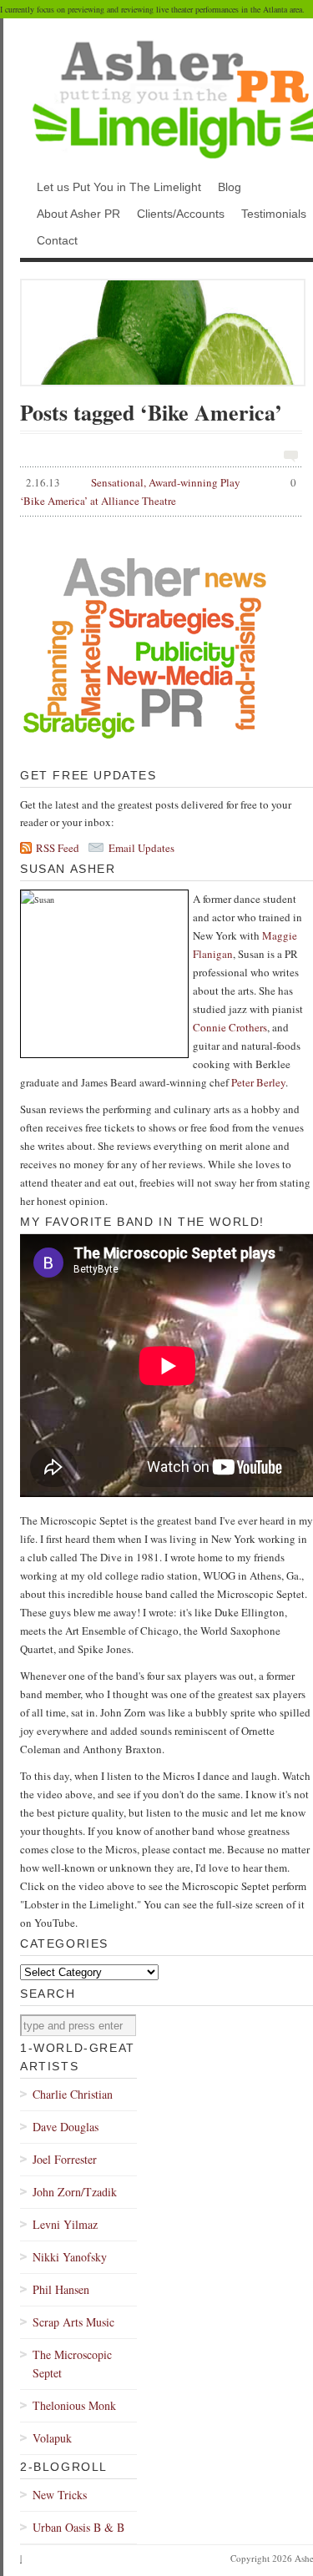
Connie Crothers (230, 1027)
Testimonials (274, 214)
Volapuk (52, 2438)
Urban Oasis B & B (78, 2527)
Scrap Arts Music (73, 2322)
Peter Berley (258, 1082)
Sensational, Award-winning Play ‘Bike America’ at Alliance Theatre (158, 492)
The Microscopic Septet (72, 2364)
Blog (230, 187)
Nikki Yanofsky (70, 2257)
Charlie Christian (73, 2094)
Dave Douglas (66, 2127)
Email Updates (141, 848)
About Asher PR (78, 214)
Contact (57, 240)
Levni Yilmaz (65, 2224)
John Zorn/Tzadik (75, 2192)
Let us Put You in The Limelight (119, 187)
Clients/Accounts (181, 214)
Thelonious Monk (74, 2405)
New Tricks (60, 2495)
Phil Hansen (61, 2289)
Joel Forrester (65, 2159)
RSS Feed (58, 848)
